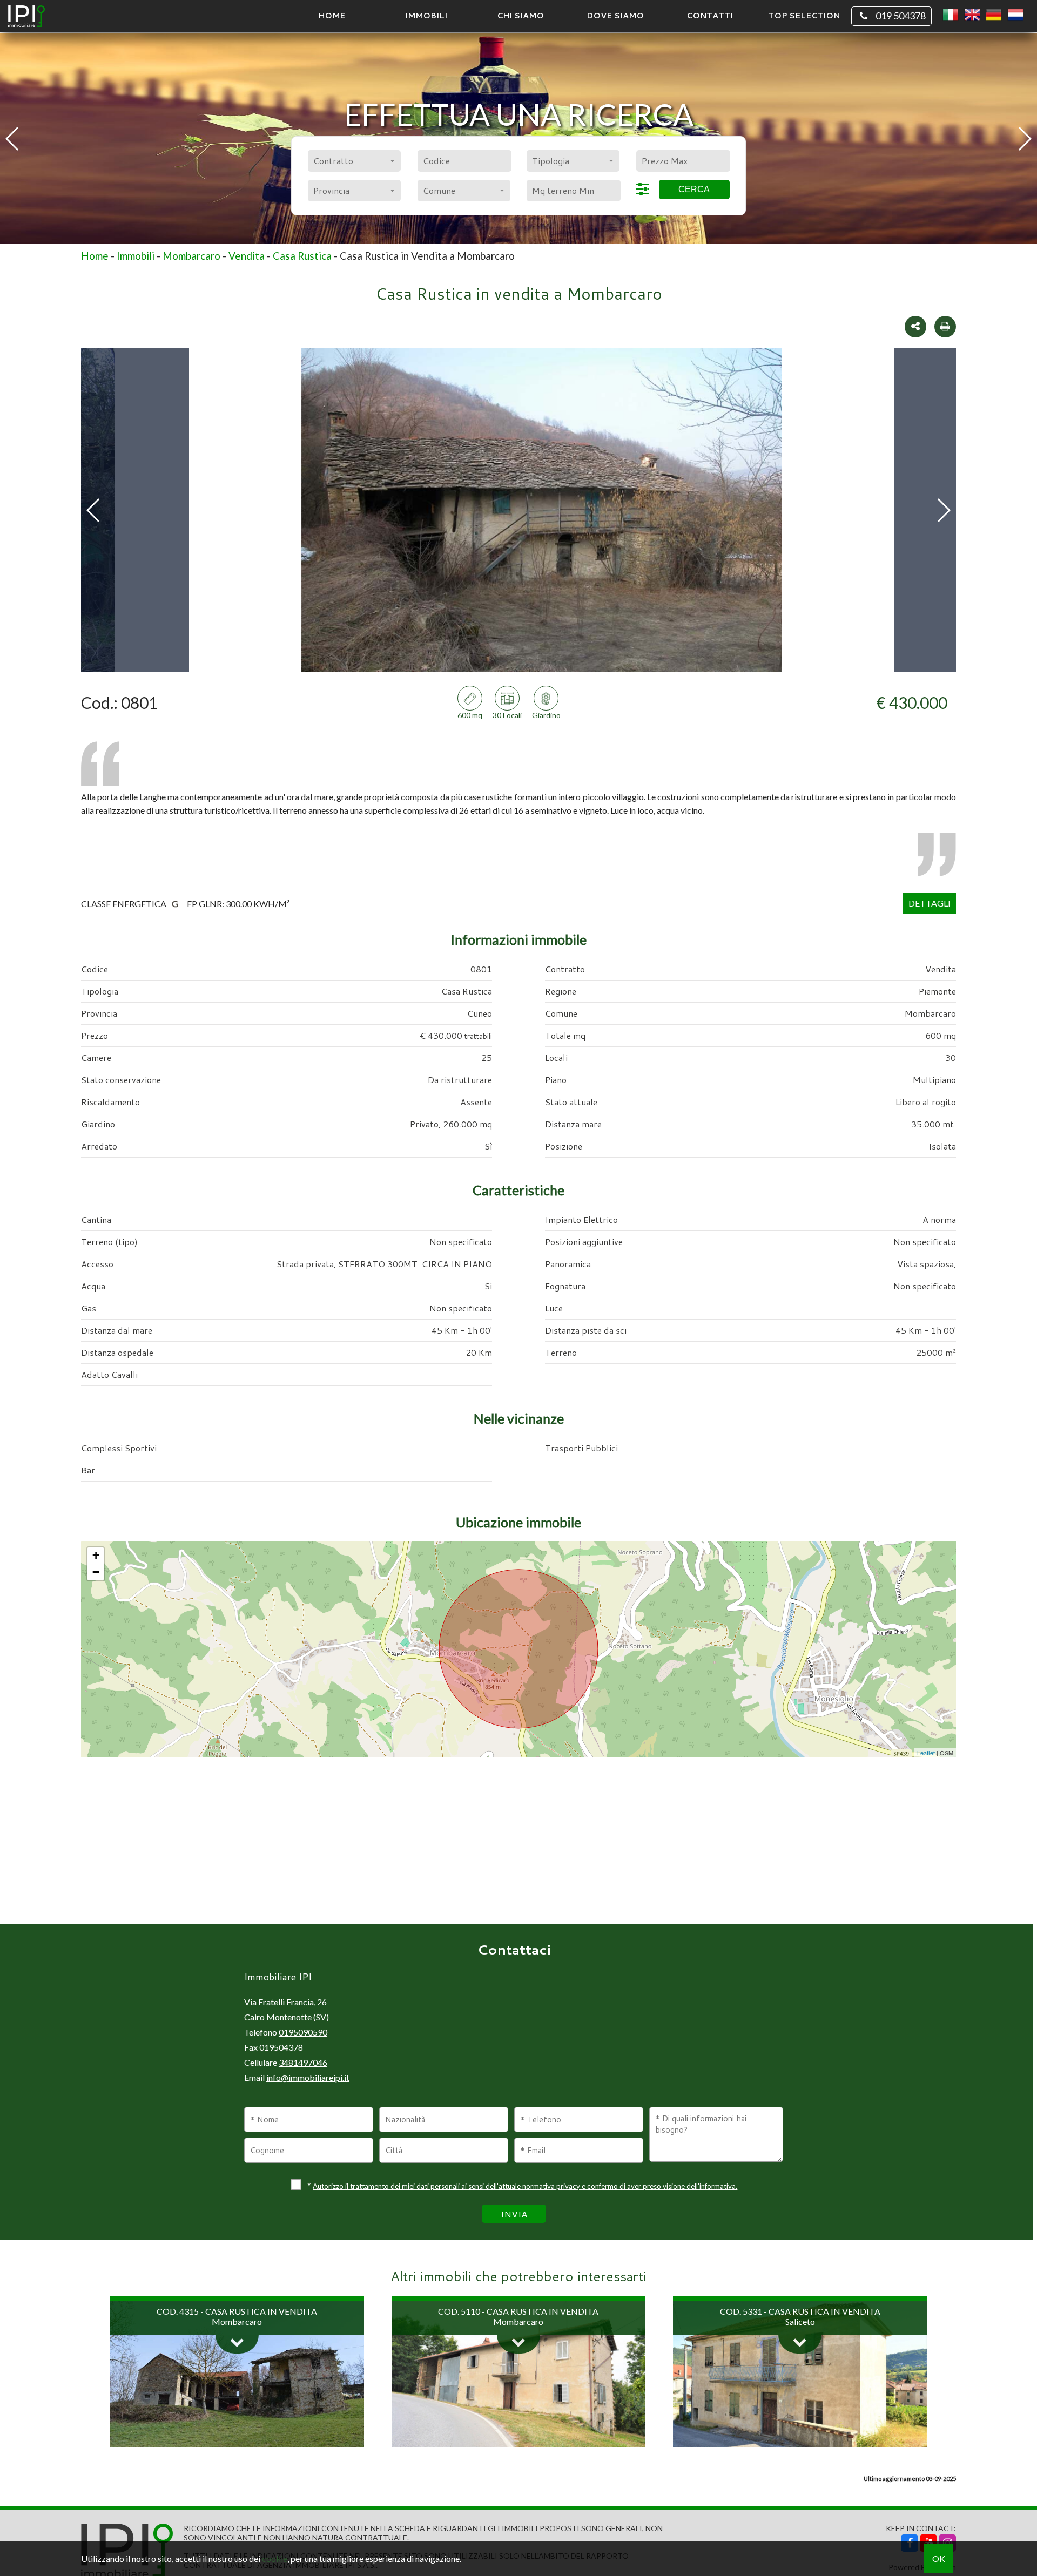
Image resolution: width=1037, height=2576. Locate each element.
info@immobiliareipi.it (308, 2077)
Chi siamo (520, 15)
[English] (972, 15)
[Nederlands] (1015, 15)
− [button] (96, 1572)
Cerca (694, 189)
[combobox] (354, 161)
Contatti (710, 15)
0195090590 (303, 2032)
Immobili (426, 15)
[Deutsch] (994, 15)
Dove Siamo (615, 15)
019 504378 (901, 16)
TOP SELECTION (804, 15)
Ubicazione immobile (518, 1522)
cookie (275, 2558)
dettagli (930, 903)
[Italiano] (951, 15)
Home (332, 15)
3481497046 (303, 2062)
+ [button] (96, 1555)
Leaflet (926, 1753)
